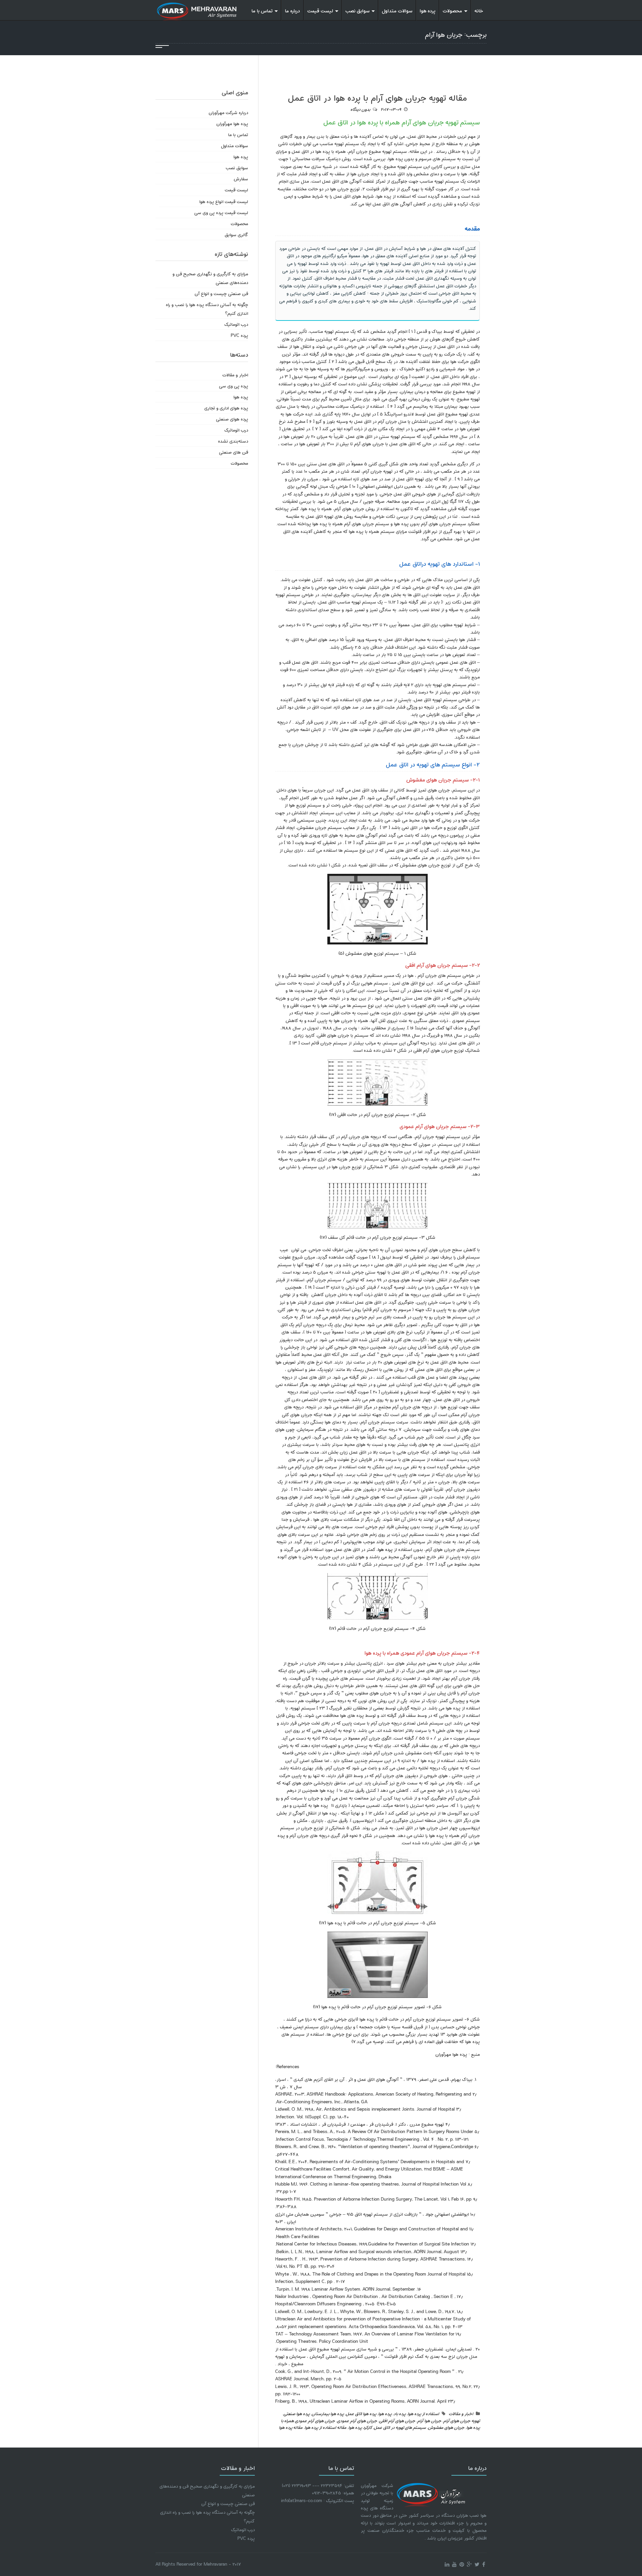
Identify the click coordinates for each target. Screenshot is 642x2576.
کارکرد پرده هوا (360, 2427)
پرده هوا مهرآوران (232, 123)
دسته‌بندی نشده (233, 441)
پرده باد (400, 2413)
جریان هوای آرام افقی (397, 2420)
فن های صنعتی (234, 452)
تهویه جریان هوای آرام (462, 2420)
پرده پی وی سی (234, 386)
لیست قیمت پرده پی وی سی (221, 212)
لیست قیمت (320, 10)
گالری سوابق (236, 234)
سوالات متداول (397, 10)
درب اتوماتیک (236, 324)
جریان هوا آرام (429, 2420)
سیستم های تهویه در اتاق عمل (400, 2427)
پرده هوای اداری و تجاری (226, 408)
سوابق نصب (357, 10)
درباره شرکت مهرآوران (228, 112)
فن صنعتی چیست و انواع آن (221, 293)
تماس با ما (262, 10)
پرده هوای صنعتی (232, 419)
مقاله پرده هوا (291, 2427)
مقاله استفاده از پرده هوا (326, 2427)
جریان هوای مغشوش (446, 2427)
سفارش (241, 178)
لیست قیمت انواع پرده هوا (224, 201)
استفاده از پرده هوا (423, 2413)
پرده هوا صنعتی (297, 2413)
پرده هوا (427, 10)
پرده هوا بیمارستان (328, 2413)
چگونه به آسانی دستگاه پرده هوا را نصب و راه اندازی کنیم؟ (207, 309)
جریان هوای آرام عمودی (357, 2420)
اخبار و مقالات (461, 2413)
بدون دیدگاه (360, 109)
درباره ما (292, 10)
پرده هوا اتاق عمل (361, 2413)
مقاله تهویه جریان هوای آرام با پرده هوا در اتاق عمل (377, 97)
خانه (479, 10)
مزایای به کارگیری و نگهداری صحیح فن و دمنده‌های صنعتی (210, 278)
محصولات (452, 10)
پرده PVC (239, 335)
